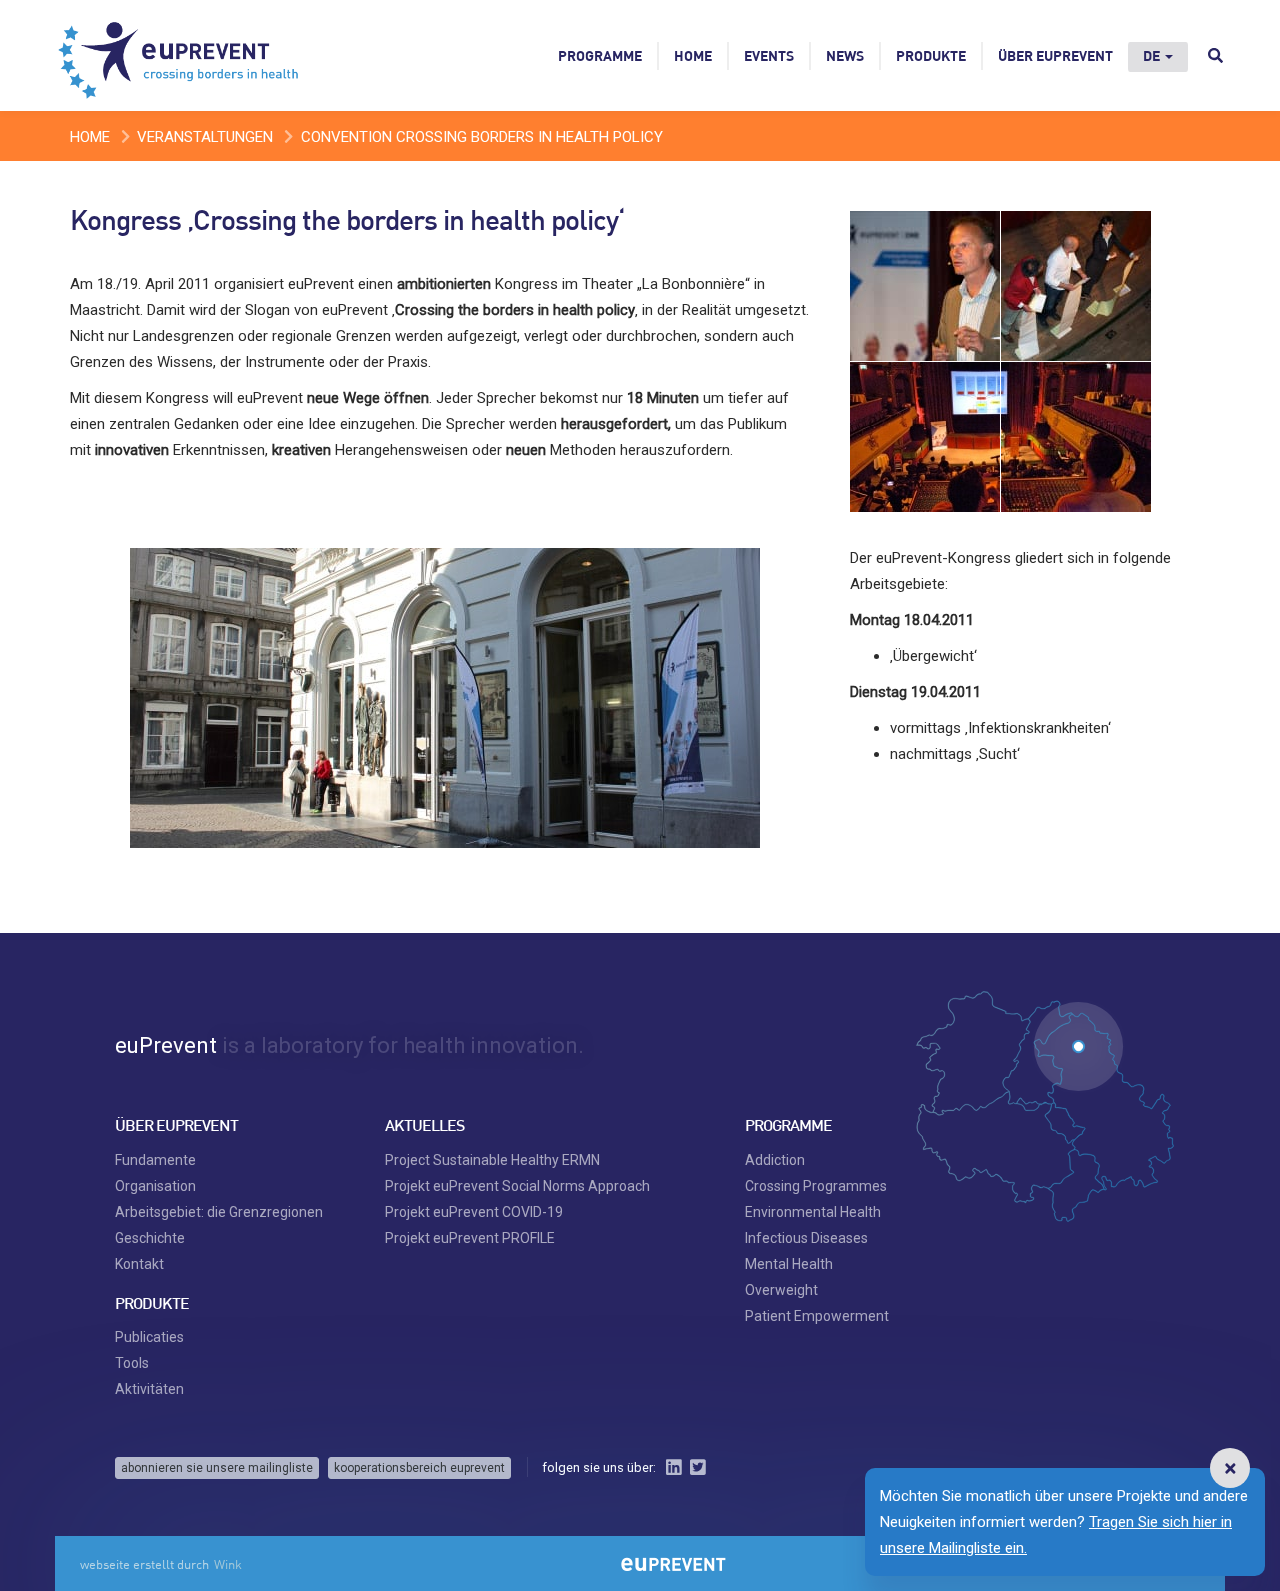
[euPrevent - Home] (180, 55)
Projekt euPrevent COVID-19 (474, 1212)
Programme (600, 55)
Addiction (775, 1160)
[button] (1230, 1468)
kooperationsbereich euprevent (419, 1468)
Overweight (781, 1290)
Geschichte (150, 1238)
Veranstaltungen (205, 137)
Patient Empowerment (817, 1316)
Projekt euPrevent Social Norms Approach (517, 1186)
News (845, 55)
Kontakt (139, 1264)
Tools (132, 1363)
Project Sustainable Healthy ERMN (492, 1160)
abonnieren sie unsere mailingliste (217, 1468)
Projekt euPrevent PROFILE (470, 1238)
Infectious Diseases (806, 1238)
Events (769, 55)
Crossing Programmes (816, 1186)
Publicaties (149, 1337)
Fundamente (155, 1160)
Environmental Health (813, 1212)
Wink (228, 1564)
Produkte (931, 55)
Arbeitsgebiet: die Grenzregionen (219, 1212)
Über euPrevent (1055, 55)
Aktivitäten (149, 1389)
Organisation (155, 1186)
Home (693, 55)
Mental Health (789, 1264)
